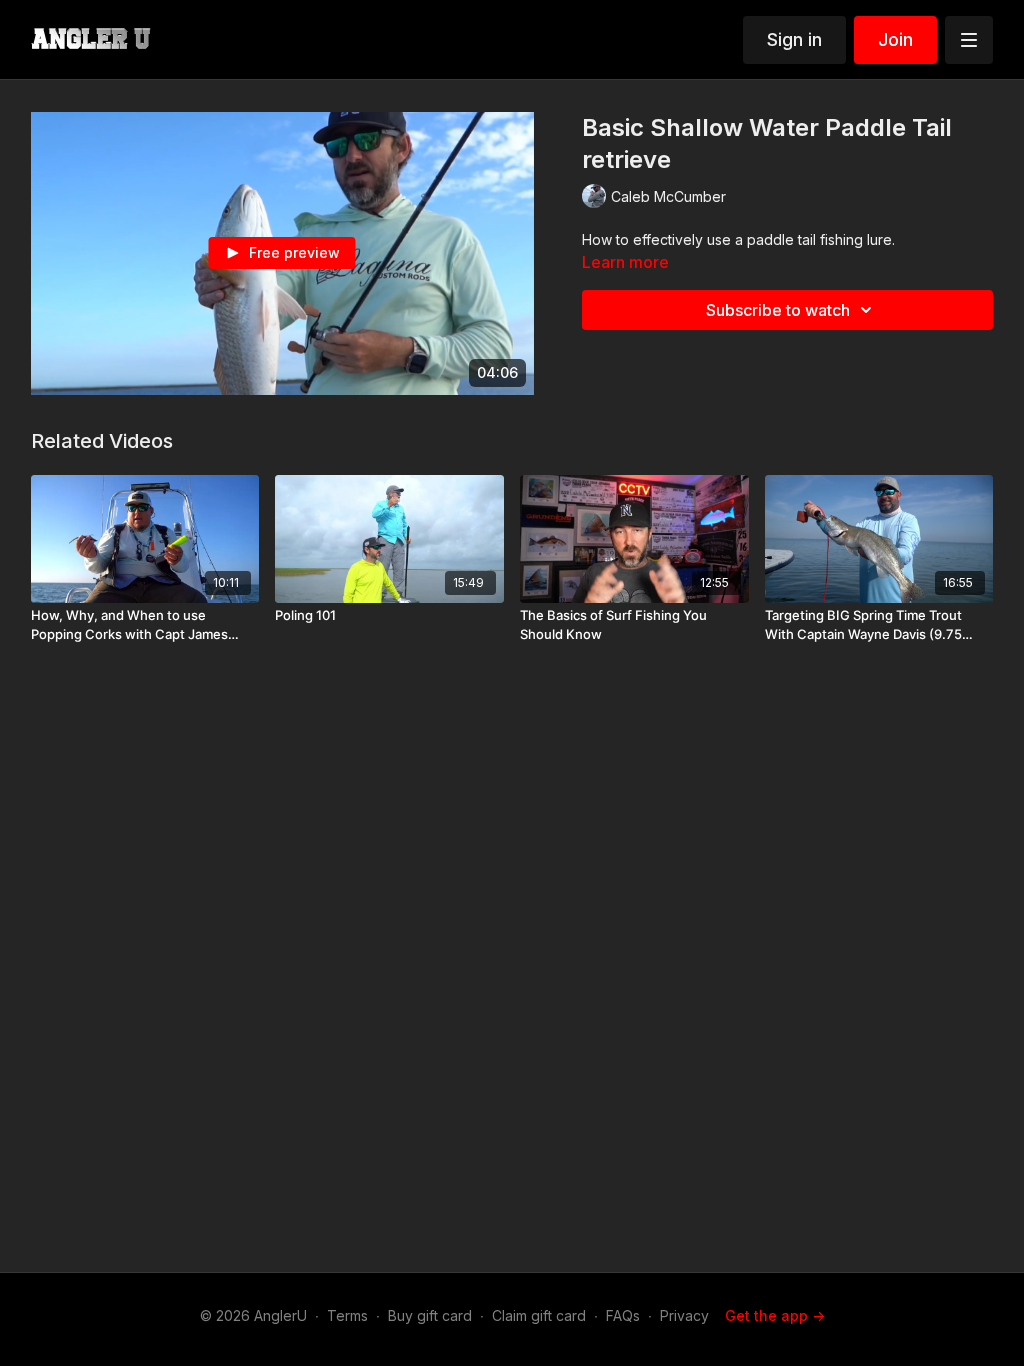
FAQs (623, 1315)
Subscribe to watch (778, 310)
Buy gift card (430, 1315)
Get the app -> (775, 1315)
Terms (347, 1315)
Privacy (684, 1315)
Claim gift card (539, 1315)
